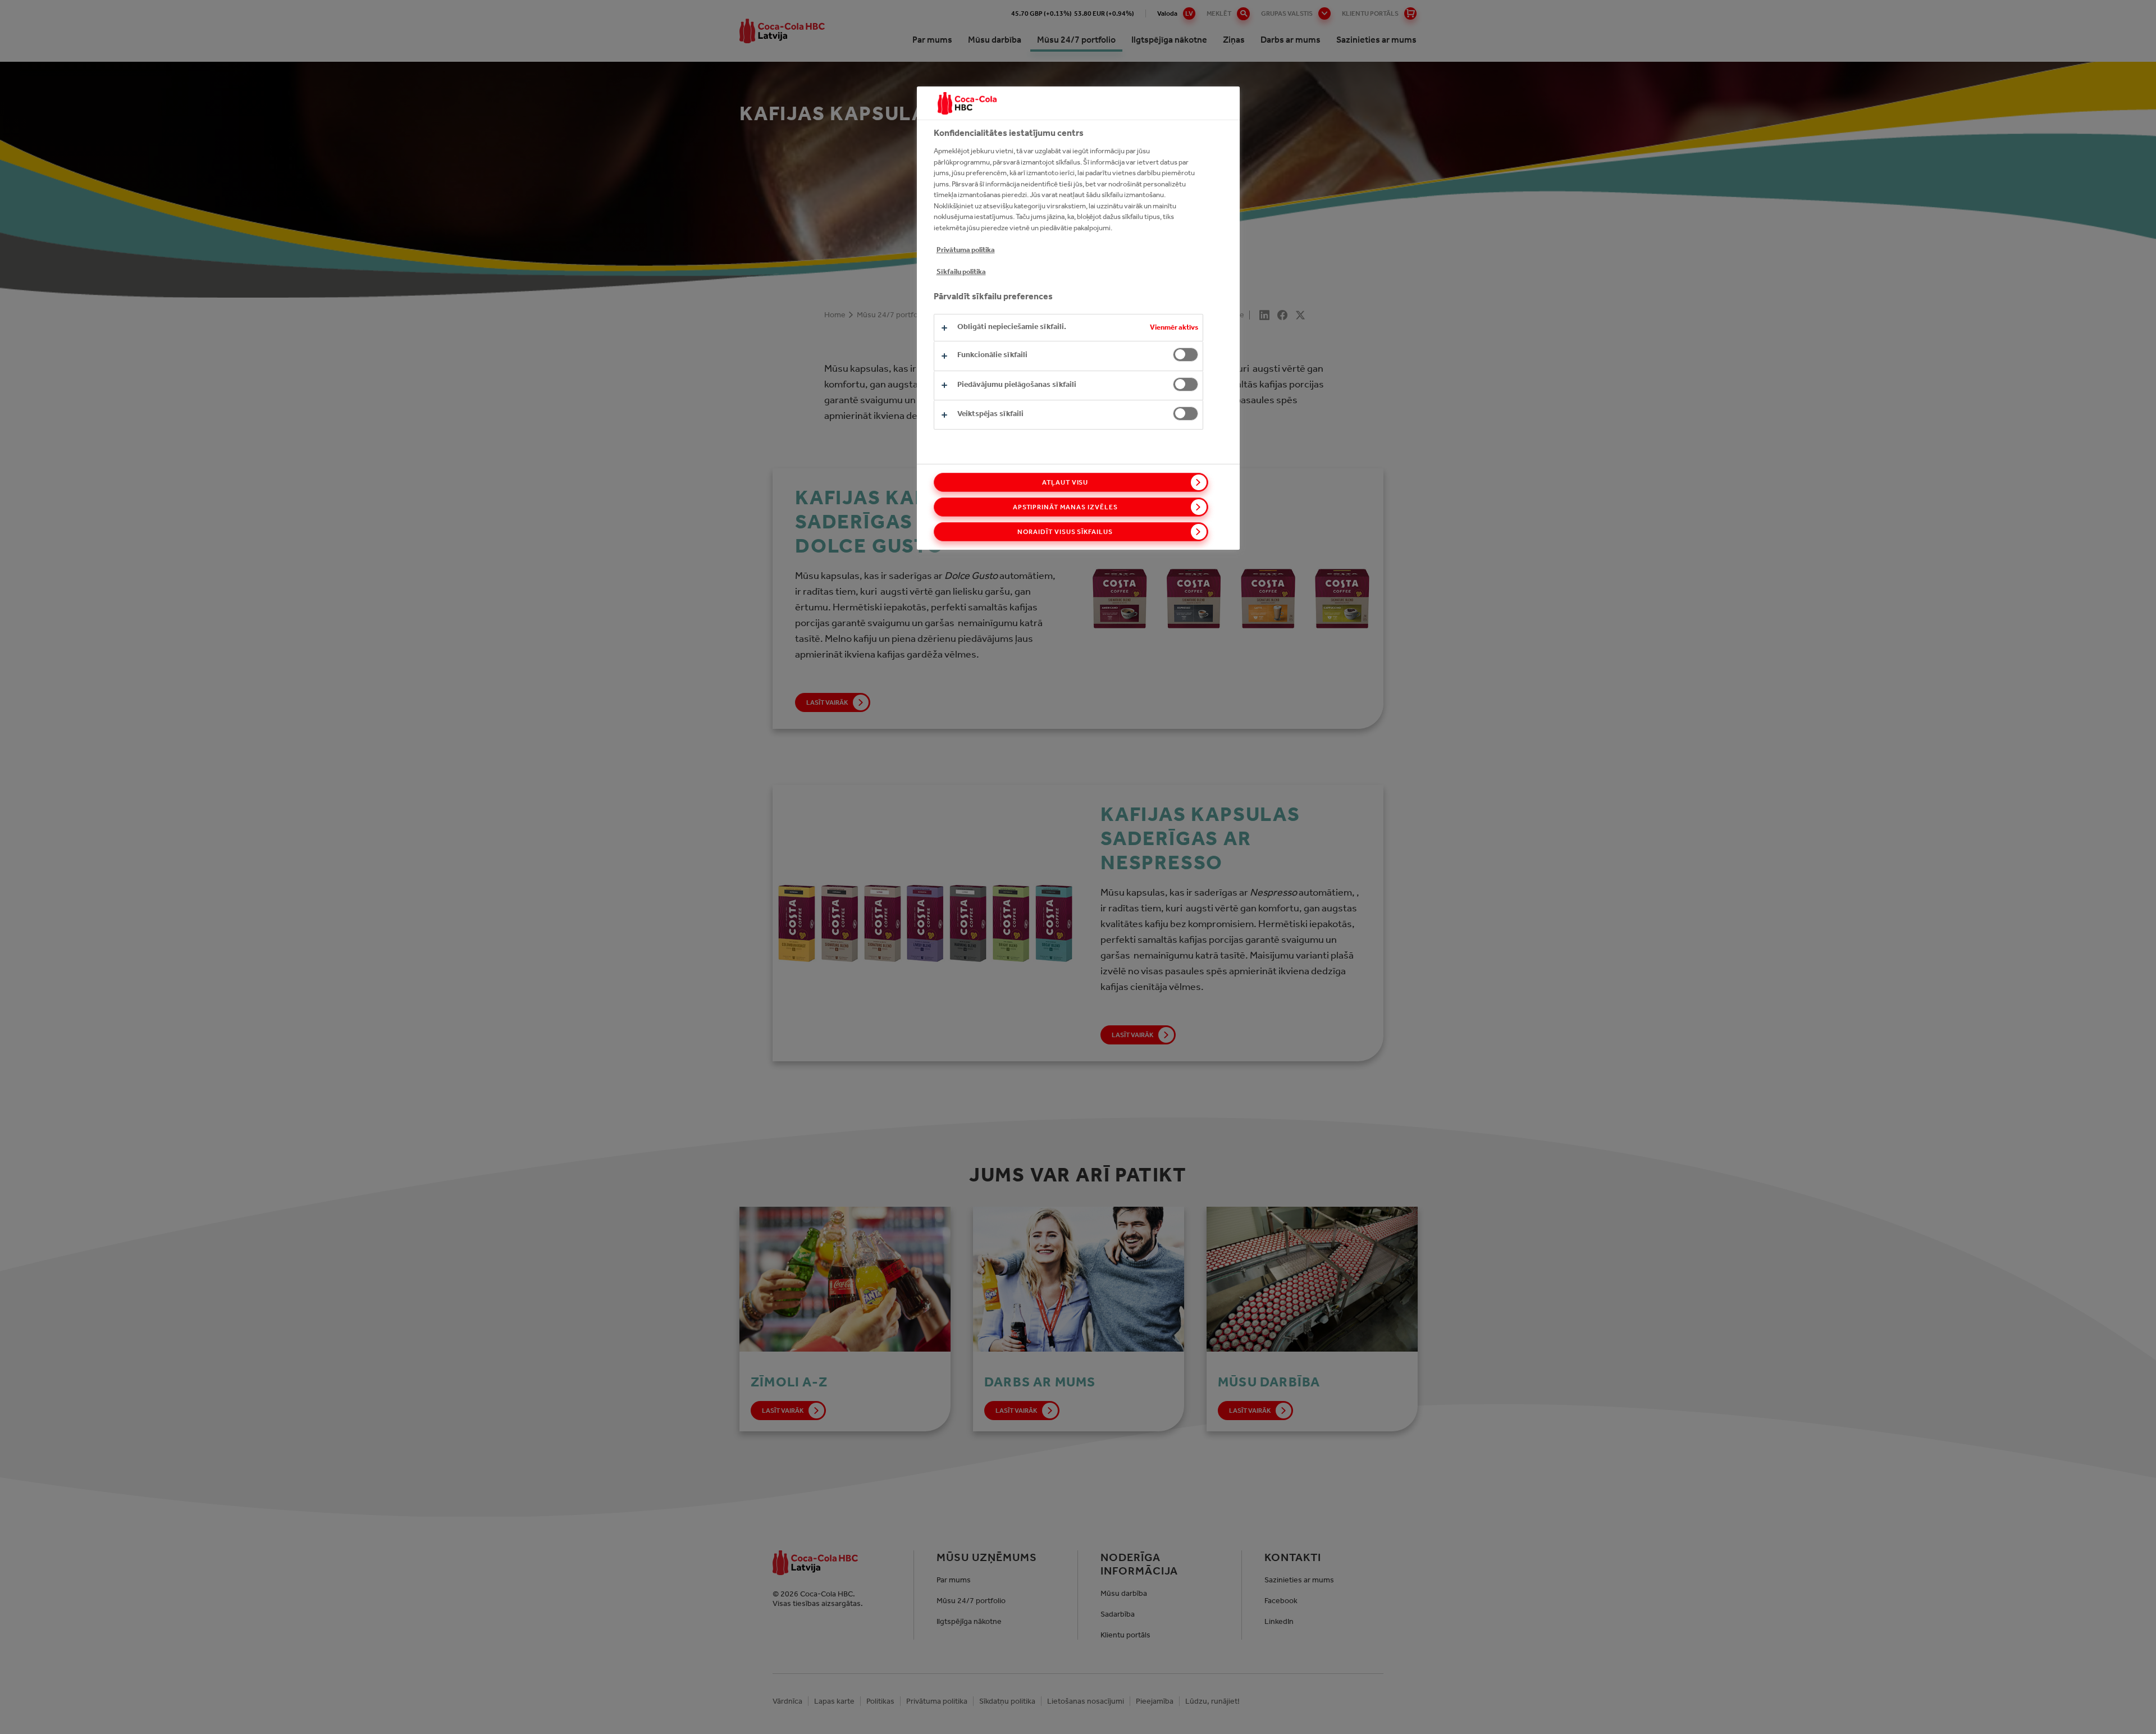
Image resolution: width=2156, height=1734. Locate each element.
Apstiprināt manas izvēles (1065, 507)
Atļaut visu (1065, 482)
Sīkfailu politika (961, 271)
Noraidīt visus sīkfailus (1065, 532)
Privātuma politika (966, 250)
